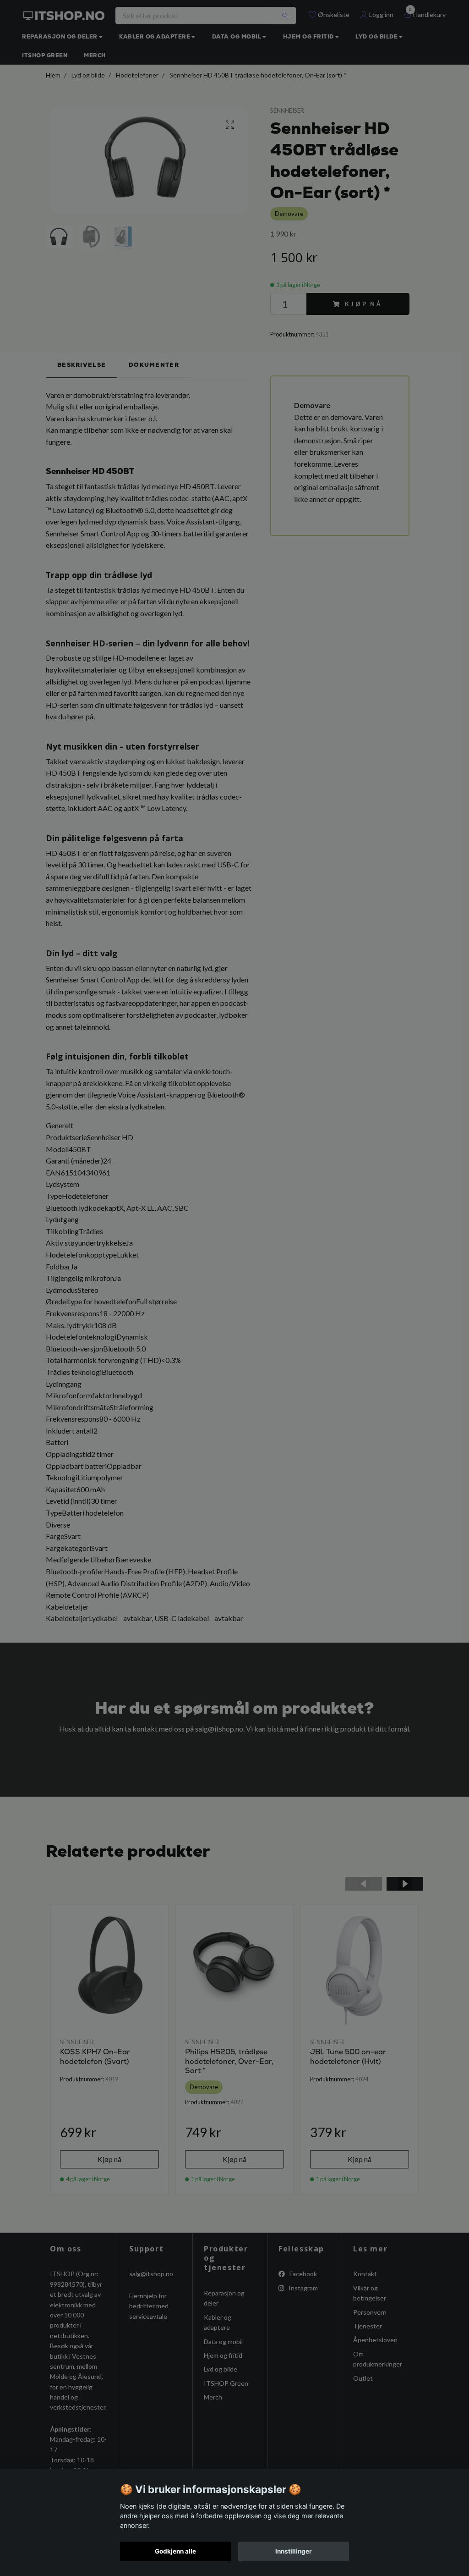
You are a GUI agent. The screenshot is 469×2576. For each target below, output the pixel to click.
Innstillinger (294, 2551)
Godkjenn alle (175, 2551)
